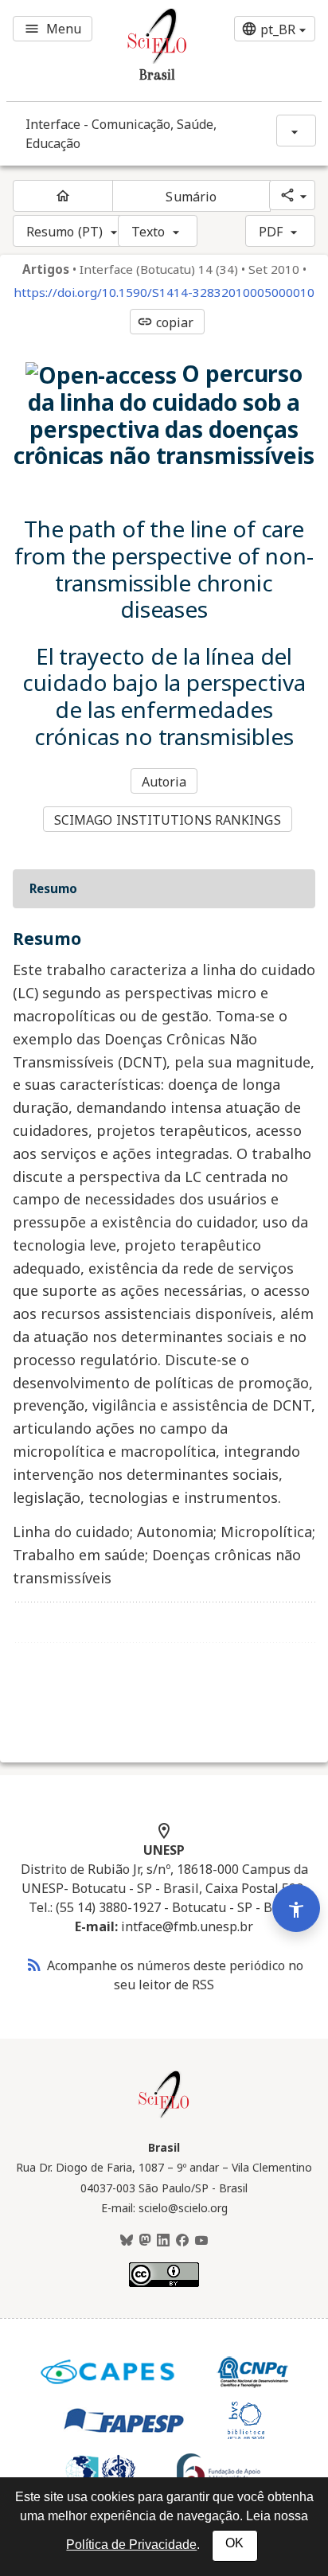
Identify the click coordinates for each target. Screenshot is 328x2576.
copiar (166, 322)
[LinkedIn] (163, 2241)
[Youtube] (201, 2241)
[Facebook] (182, 2241)
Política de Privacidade (131, 2545)
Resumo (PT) (64, 232)
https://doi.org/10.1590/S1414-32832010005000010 (164, 293)
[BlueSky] (127, 2241)
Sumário (191, 197)
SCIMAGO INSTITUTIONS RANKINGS (168, 820)
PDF (271, 232)
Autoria (164, 782)
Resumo (53, 888)
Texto (148, 232)
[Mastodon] (145, 2241)
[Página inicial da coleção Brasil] (164, 2116)
